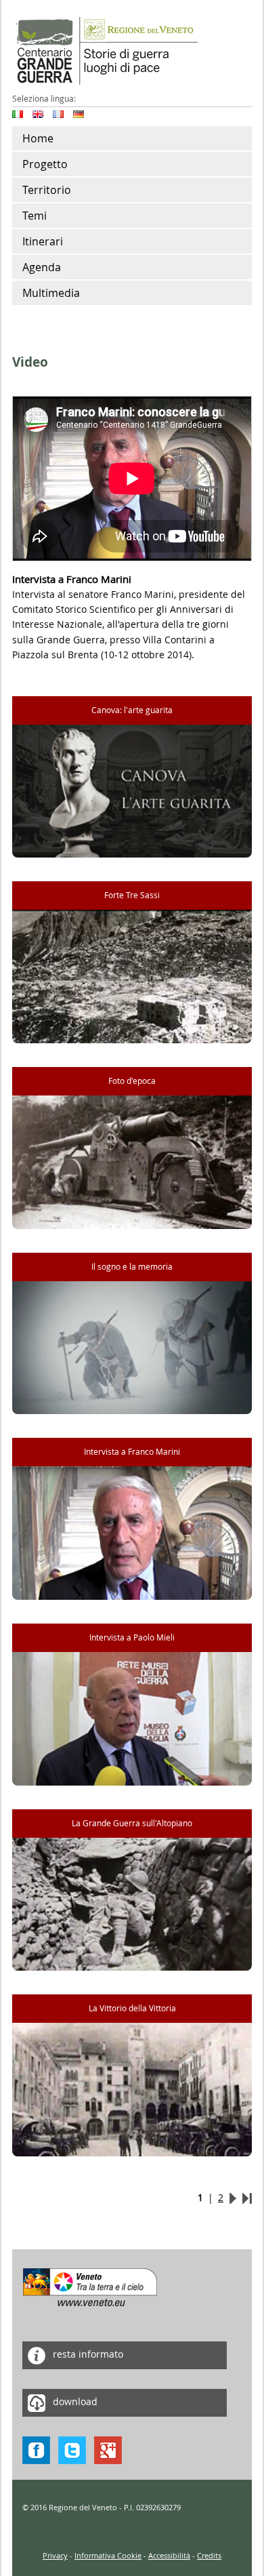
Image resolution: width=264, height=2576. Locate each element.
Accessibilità (169, 2555)
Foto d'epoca (132, 1081)
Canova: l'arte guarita (132, 710)
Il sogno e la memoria (132, 1267)
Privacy (55, 2555)
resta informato (87, 2354)
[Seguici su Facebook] (36, 2449)
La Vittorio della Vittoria (132, 2008)
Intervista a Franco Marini (132, 1452)
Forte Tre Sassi (132, 895)
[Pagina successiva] (233, 2197)
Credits (209, 2555)
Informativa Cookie (108, 2555)
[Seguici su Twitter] (72, 2449)
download (74, 2401)
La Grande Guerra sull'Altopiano (132, 1823)
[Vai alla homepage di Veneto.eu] (90, 2286)
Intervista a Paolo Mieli (132, 1637)
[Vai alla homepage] (105, 50)
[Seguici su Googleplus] (108, 2449)
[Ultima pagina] (247, 2197)
